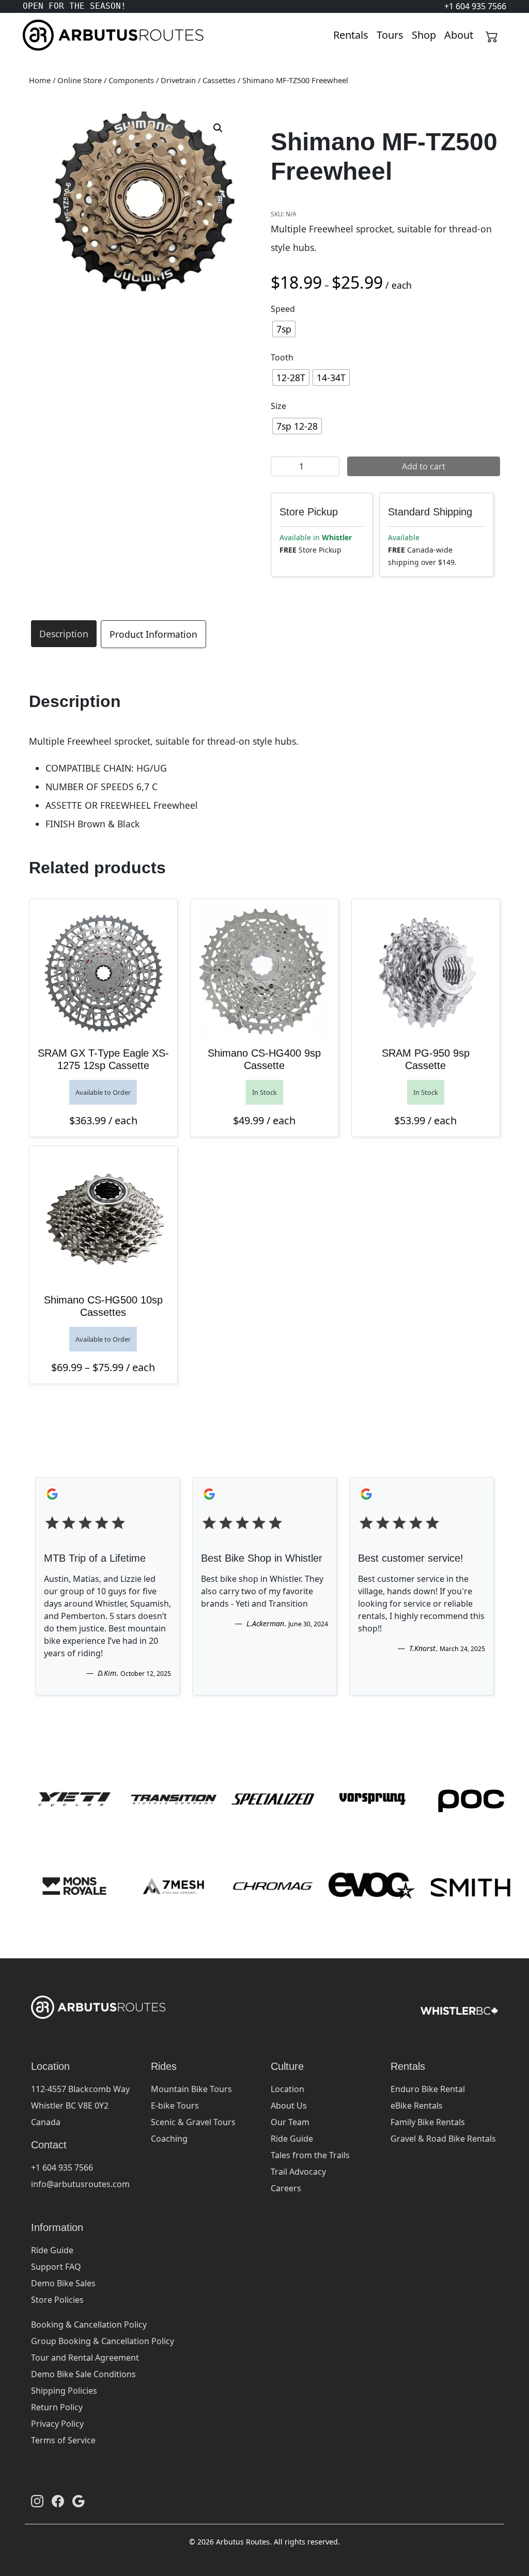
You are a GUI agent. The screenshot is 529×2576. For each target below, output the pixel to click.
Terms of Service (63, 2440)
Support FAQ (56, 2267)
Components (131, 80)
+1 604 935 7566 (62, 2167)
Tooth (282, 357)
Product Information (153, 634)
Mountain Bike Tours (191, 2089)
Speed (283, 309)
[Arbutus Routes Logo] (36, 35)
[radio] (284, 329)
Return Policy (57, 2407)
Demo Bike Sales (63, 2283)
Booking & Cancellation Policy (89, 2324)
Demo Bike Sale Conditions (83, 2374)
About (459, 35)
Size (278, 406)
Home (40, 80)
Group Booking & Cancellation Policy (103, 2341)
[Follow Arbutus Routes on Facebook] (58, 2501)
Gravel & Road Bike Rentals (443, 2139)
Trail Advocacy (298, 2172)
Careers (286, 2188)
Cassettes (219, 80)
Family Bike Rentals (428, 2122)
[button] (218, 128)
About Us (289, 2106)
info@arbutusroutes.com (80, 2184)
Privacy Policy (57, 2424)
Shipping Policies (64, 2391)
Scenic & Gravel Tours (193, 2122)
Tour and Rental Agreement (85, 2358)
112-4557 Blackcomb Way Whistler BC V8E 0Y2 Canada (80, 2106)
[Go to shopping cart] (492, 35)
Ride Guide (292, 2139)
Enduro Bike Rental (428, 2089)
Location (287, 2089)
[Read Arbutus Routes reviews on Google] (79, 2501)
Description (64, 634)
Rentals (351, 35)
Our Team (290, 2122)
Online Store (80, 80)
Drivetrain (178, 80)
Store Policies (57, 2300)
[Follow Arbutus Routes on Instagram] (37, 2501)
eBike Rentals (417, 2106)
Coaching (169, 2139)
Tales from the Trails (310, 2155)
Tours (390, 35)
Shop (424, 35)
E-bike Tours (175, 2106)
